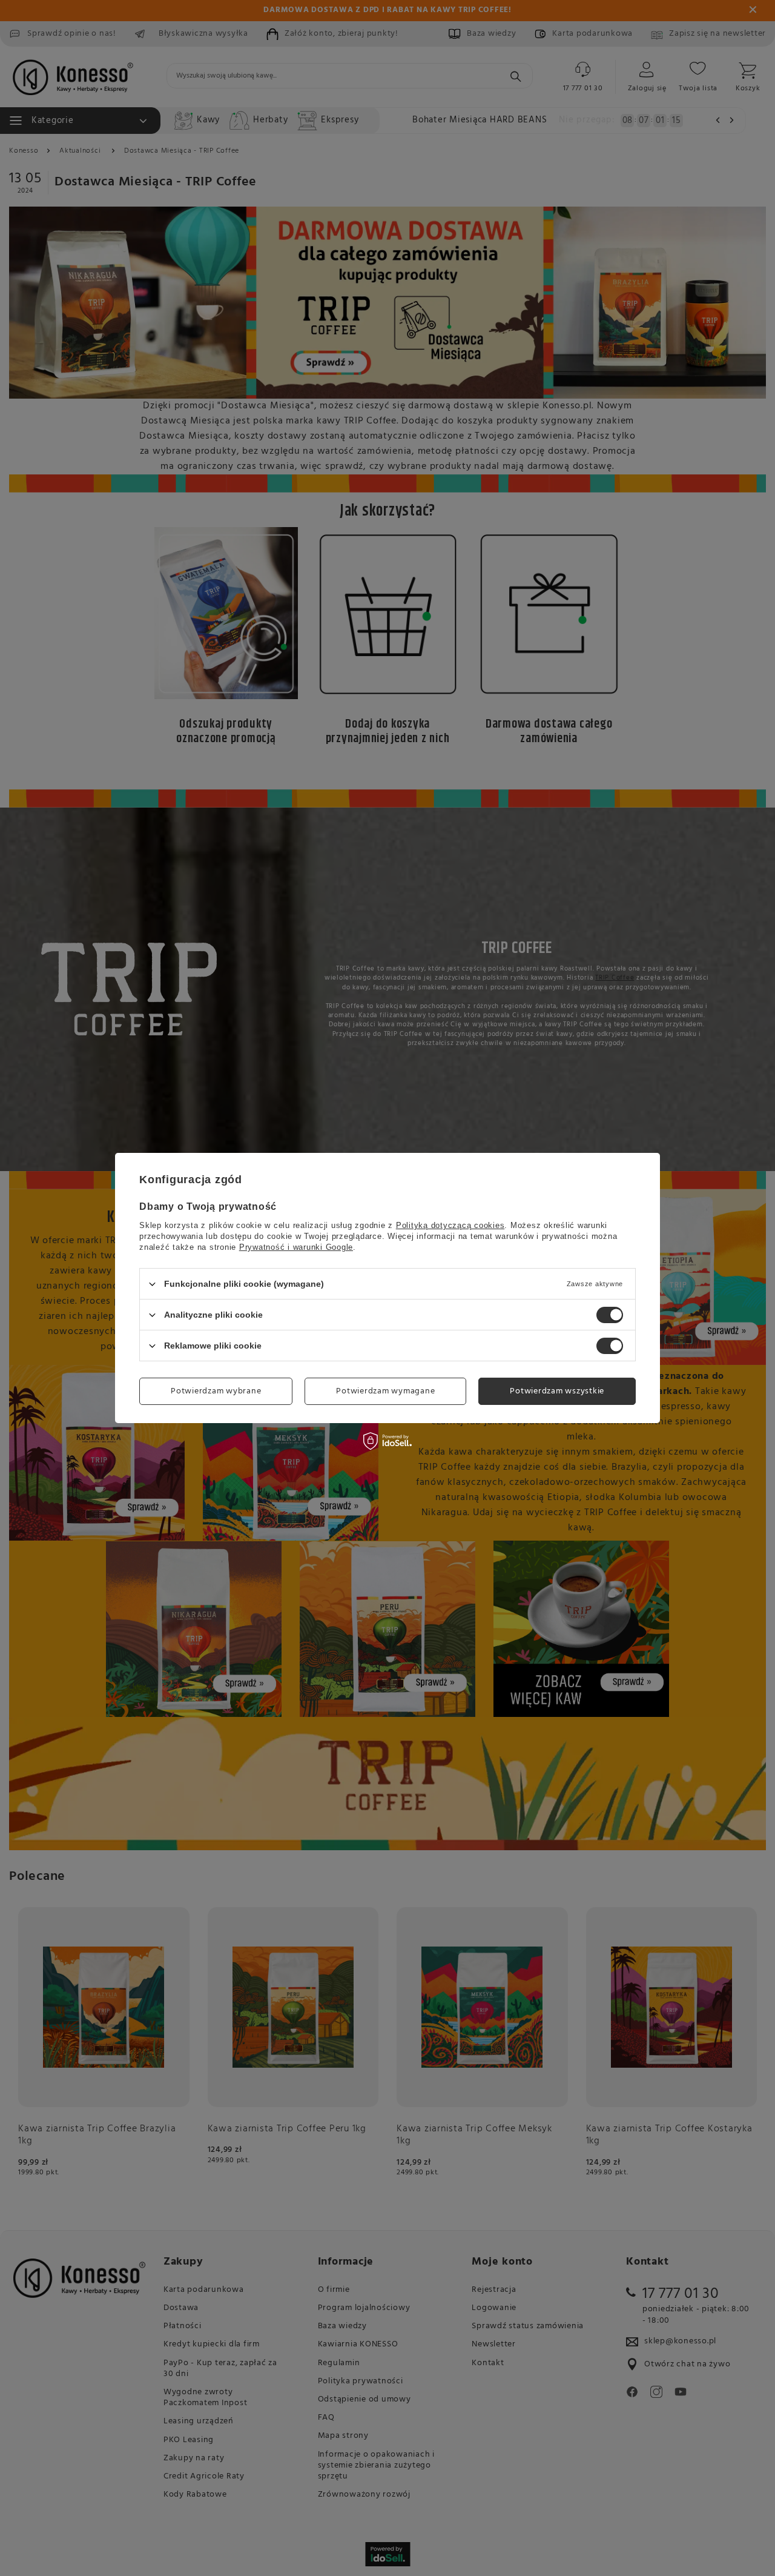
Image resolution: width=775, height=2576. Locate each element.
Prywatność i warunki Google (296, 1247)
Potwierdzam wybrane (216, 1391)
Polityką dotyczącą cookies (450, 1225)
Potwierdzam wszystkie (557, 1391)
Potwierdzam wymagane (385, 1391)
